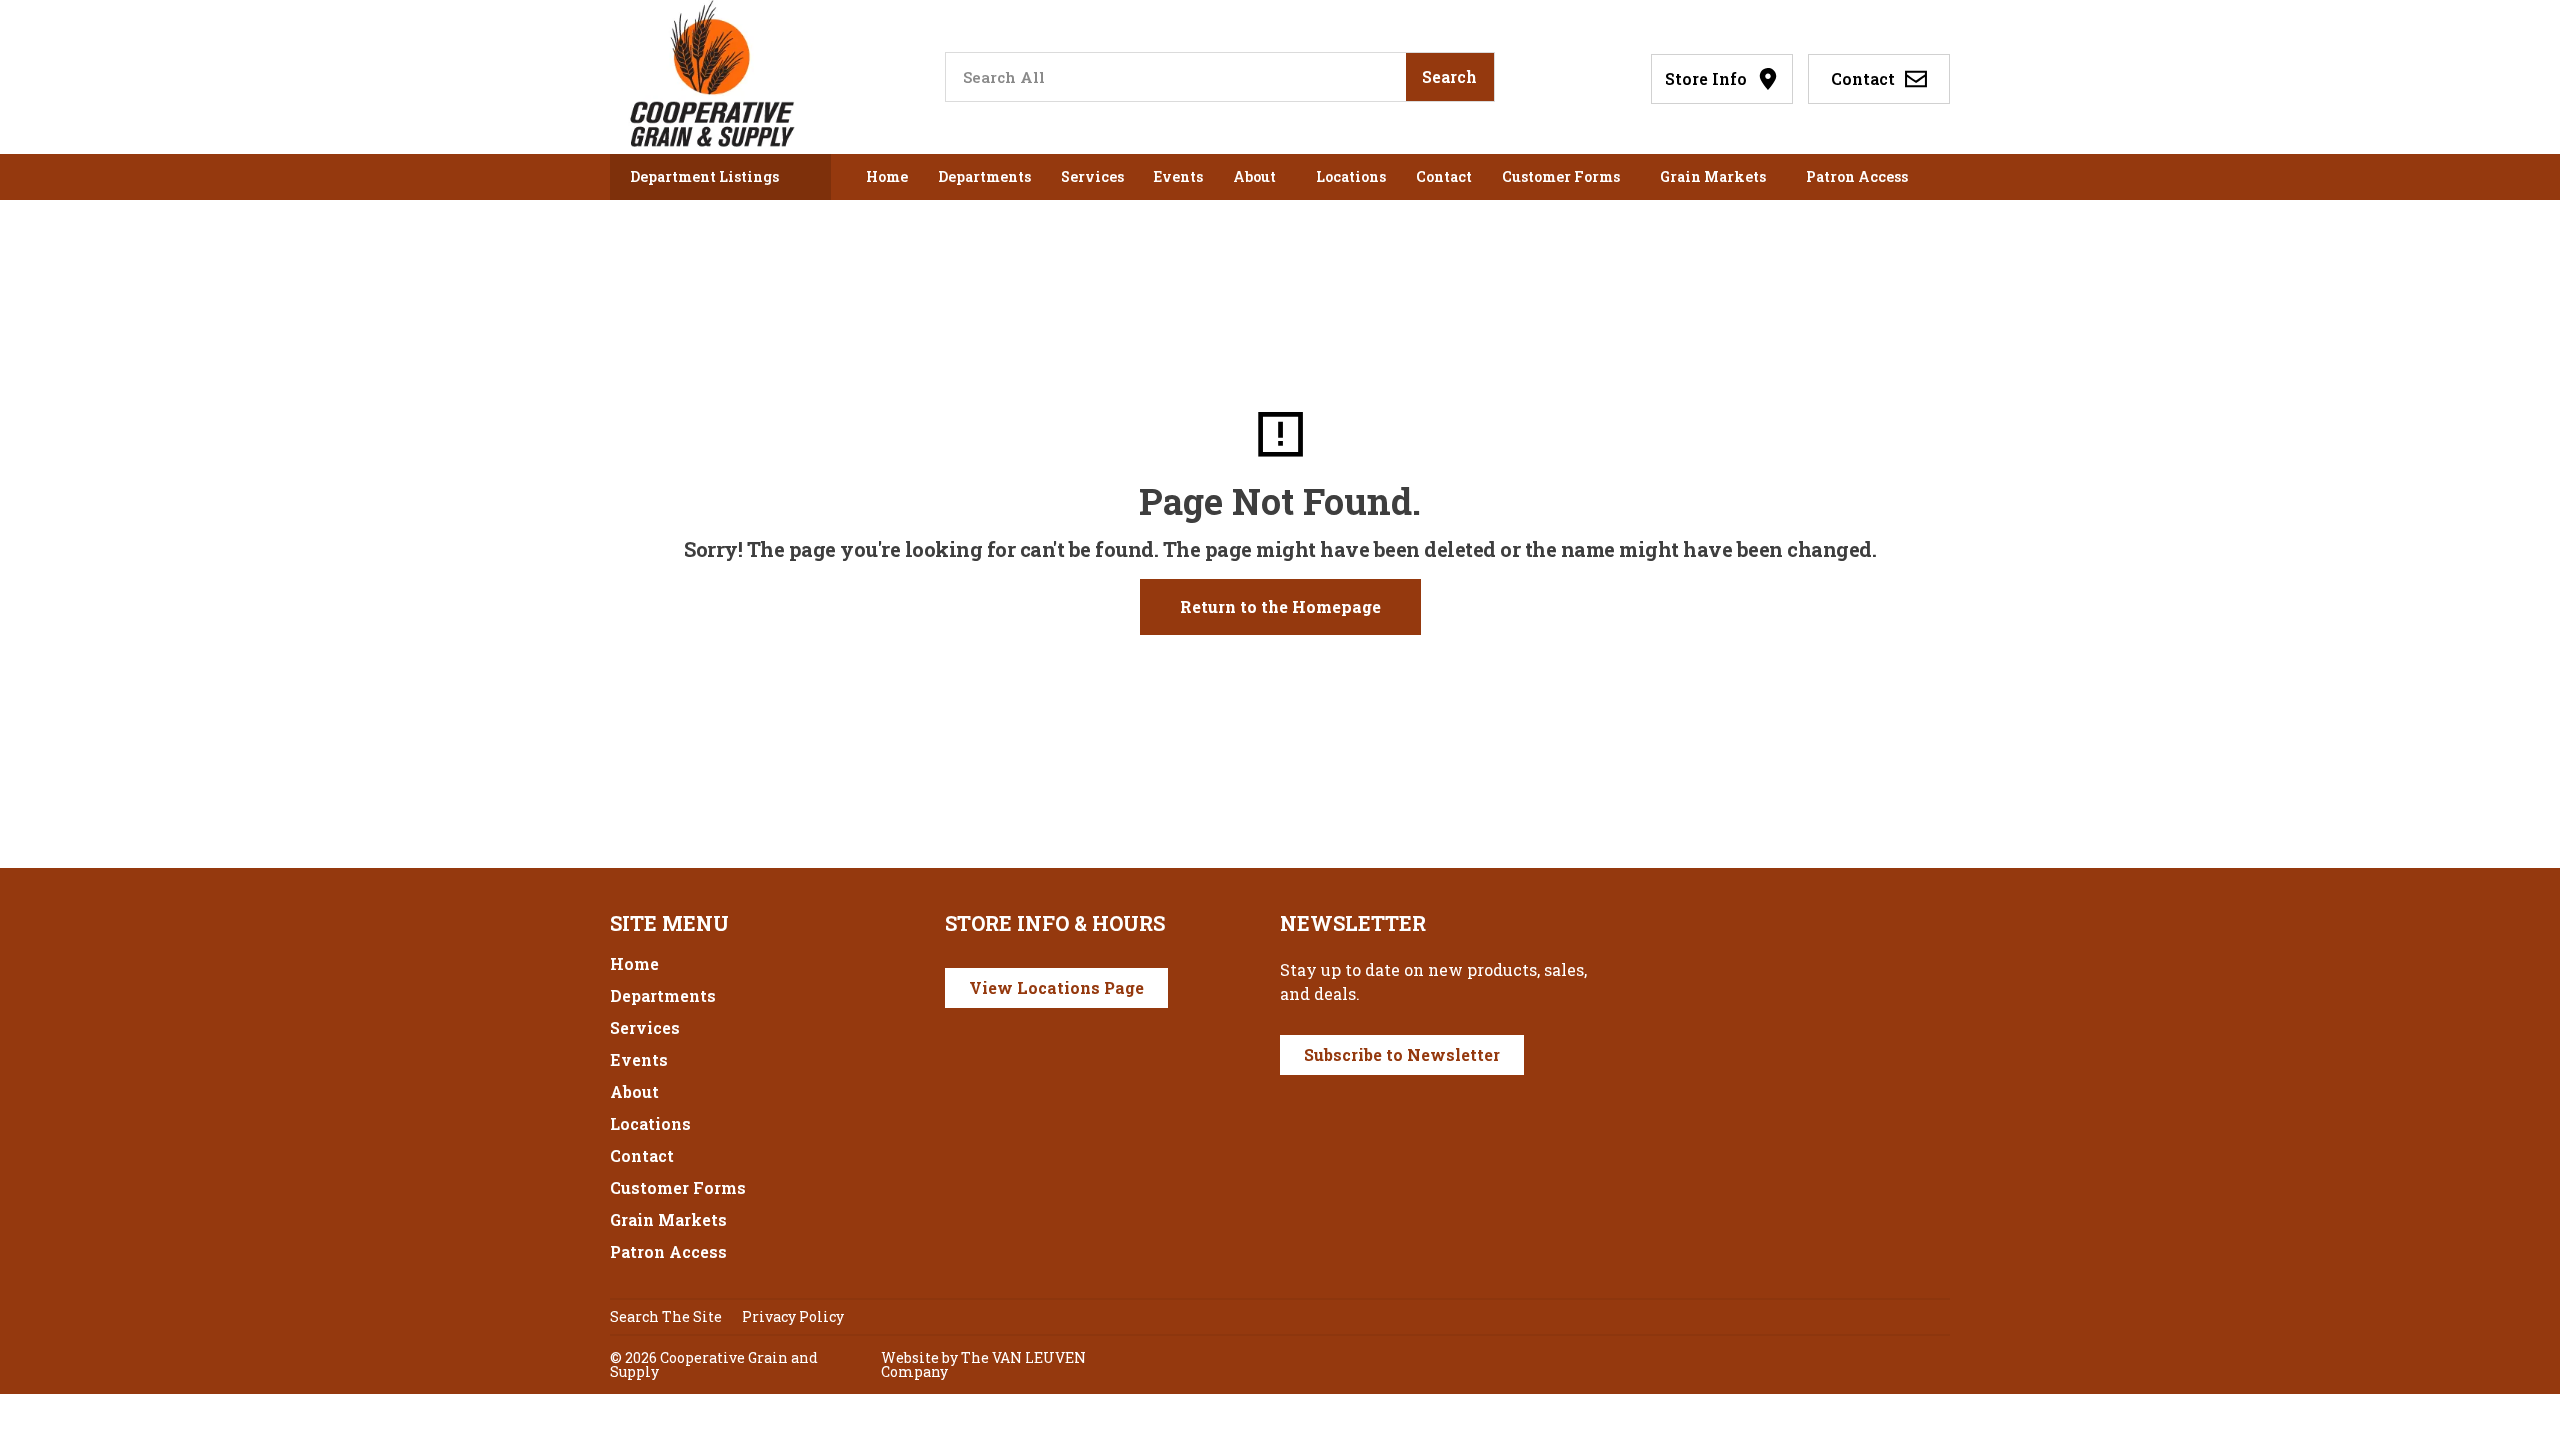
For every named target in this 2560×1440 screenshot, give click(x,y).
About (1254, 176)
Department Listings (704, 176)
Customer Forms (1561, 176)
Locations (1351, 176)
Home (887, 176)
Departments (984, 176)
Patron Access (1857, 176)
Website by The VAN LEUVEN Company (983, 1364)
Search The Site (666, 1316)
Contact (1444, 176)
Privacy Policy (793, 1316)
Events (1178, 176)
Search (1449, 76)
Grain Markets (1713, 176)
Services (1092, 176)
